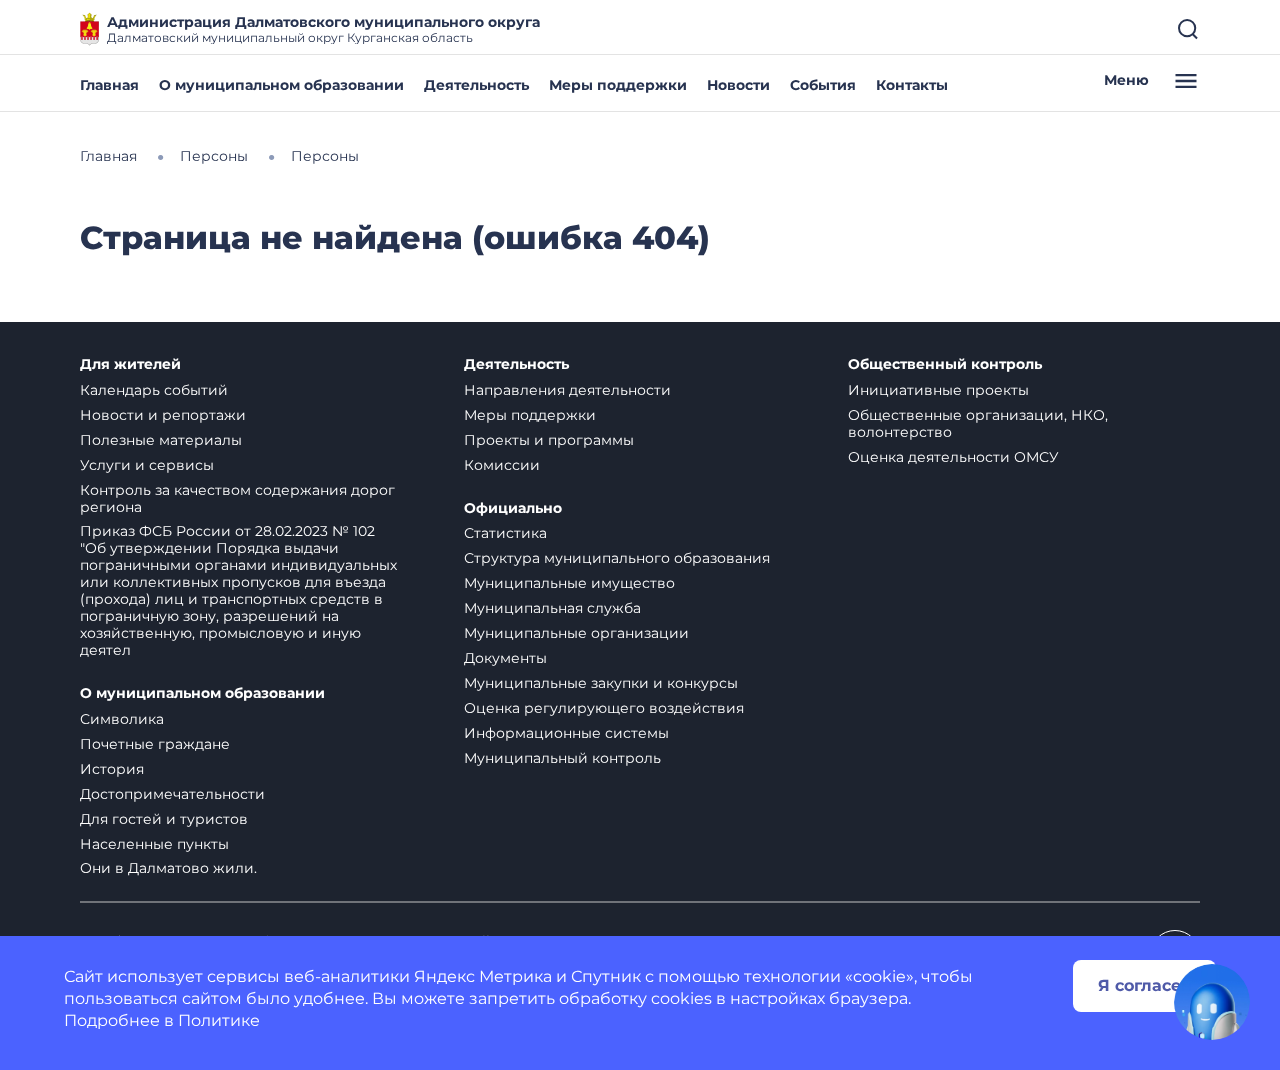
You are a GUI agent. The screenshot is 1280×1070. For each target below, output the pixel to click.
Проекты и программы (549, 440)
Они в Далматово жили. (168, 868)
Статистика (505, 533)
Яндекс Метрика (483, 976)
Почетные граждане (155, 744)
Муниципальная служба (552, 608)
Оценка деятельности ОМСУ (953, 457)
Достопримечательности (172, 794)
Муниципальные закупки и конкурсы (601, 683)
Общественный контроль (945, 364)
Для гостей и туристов (164, 819)
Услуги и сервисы (147, 465)
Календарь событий (154, 390)
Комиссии (502, 465)
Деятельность (476, 85)
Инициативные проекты (938, 390)
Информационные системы (566, 733)
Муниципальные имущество (569, 583)
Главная (109, 85)
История (112, 769)
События (823, 85)
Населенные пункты (154, 844)
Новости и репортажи (163, 415)
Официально (513, 508)
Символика (122, 719)
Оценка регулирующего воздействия (604, 708)
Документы (505, 658)
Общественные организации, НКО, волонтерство (978, 423)
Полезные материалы (161, 440)
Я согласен (1145, 985)
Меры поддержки (618, 85)
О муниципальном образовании (281, 85)
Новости (738, 85)
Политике (219, 1020)
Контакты (912, 85)
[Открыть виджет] (1212, 1002)
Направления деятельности (567, 390)
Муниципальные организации (576, 633)
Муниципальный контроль (562, 758)
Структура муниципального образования (617, 558)
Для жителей (130, 364)
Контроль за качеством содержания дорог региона (237, 498)
